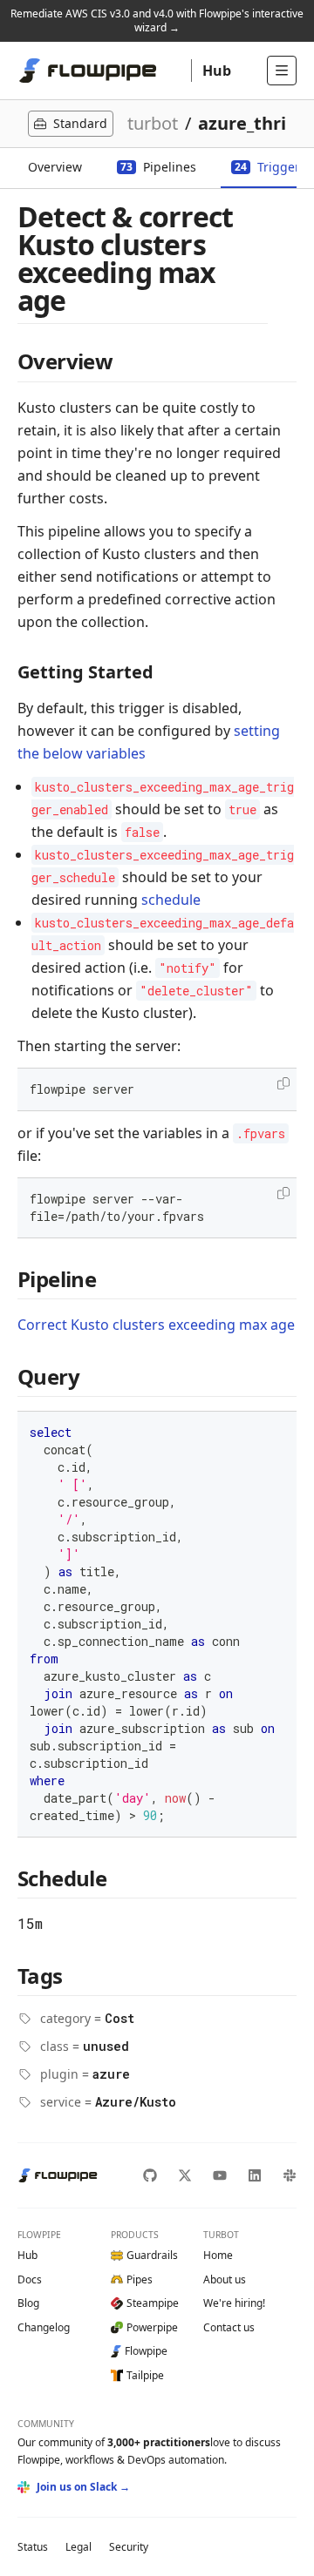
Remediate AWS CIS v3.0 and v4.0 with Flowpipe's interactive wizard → (157, 20)
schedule (171, 900)
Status (33, 2547)
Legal (78, 2547)
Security (129, 2547)
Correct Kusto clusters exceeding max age (156, 1325)
